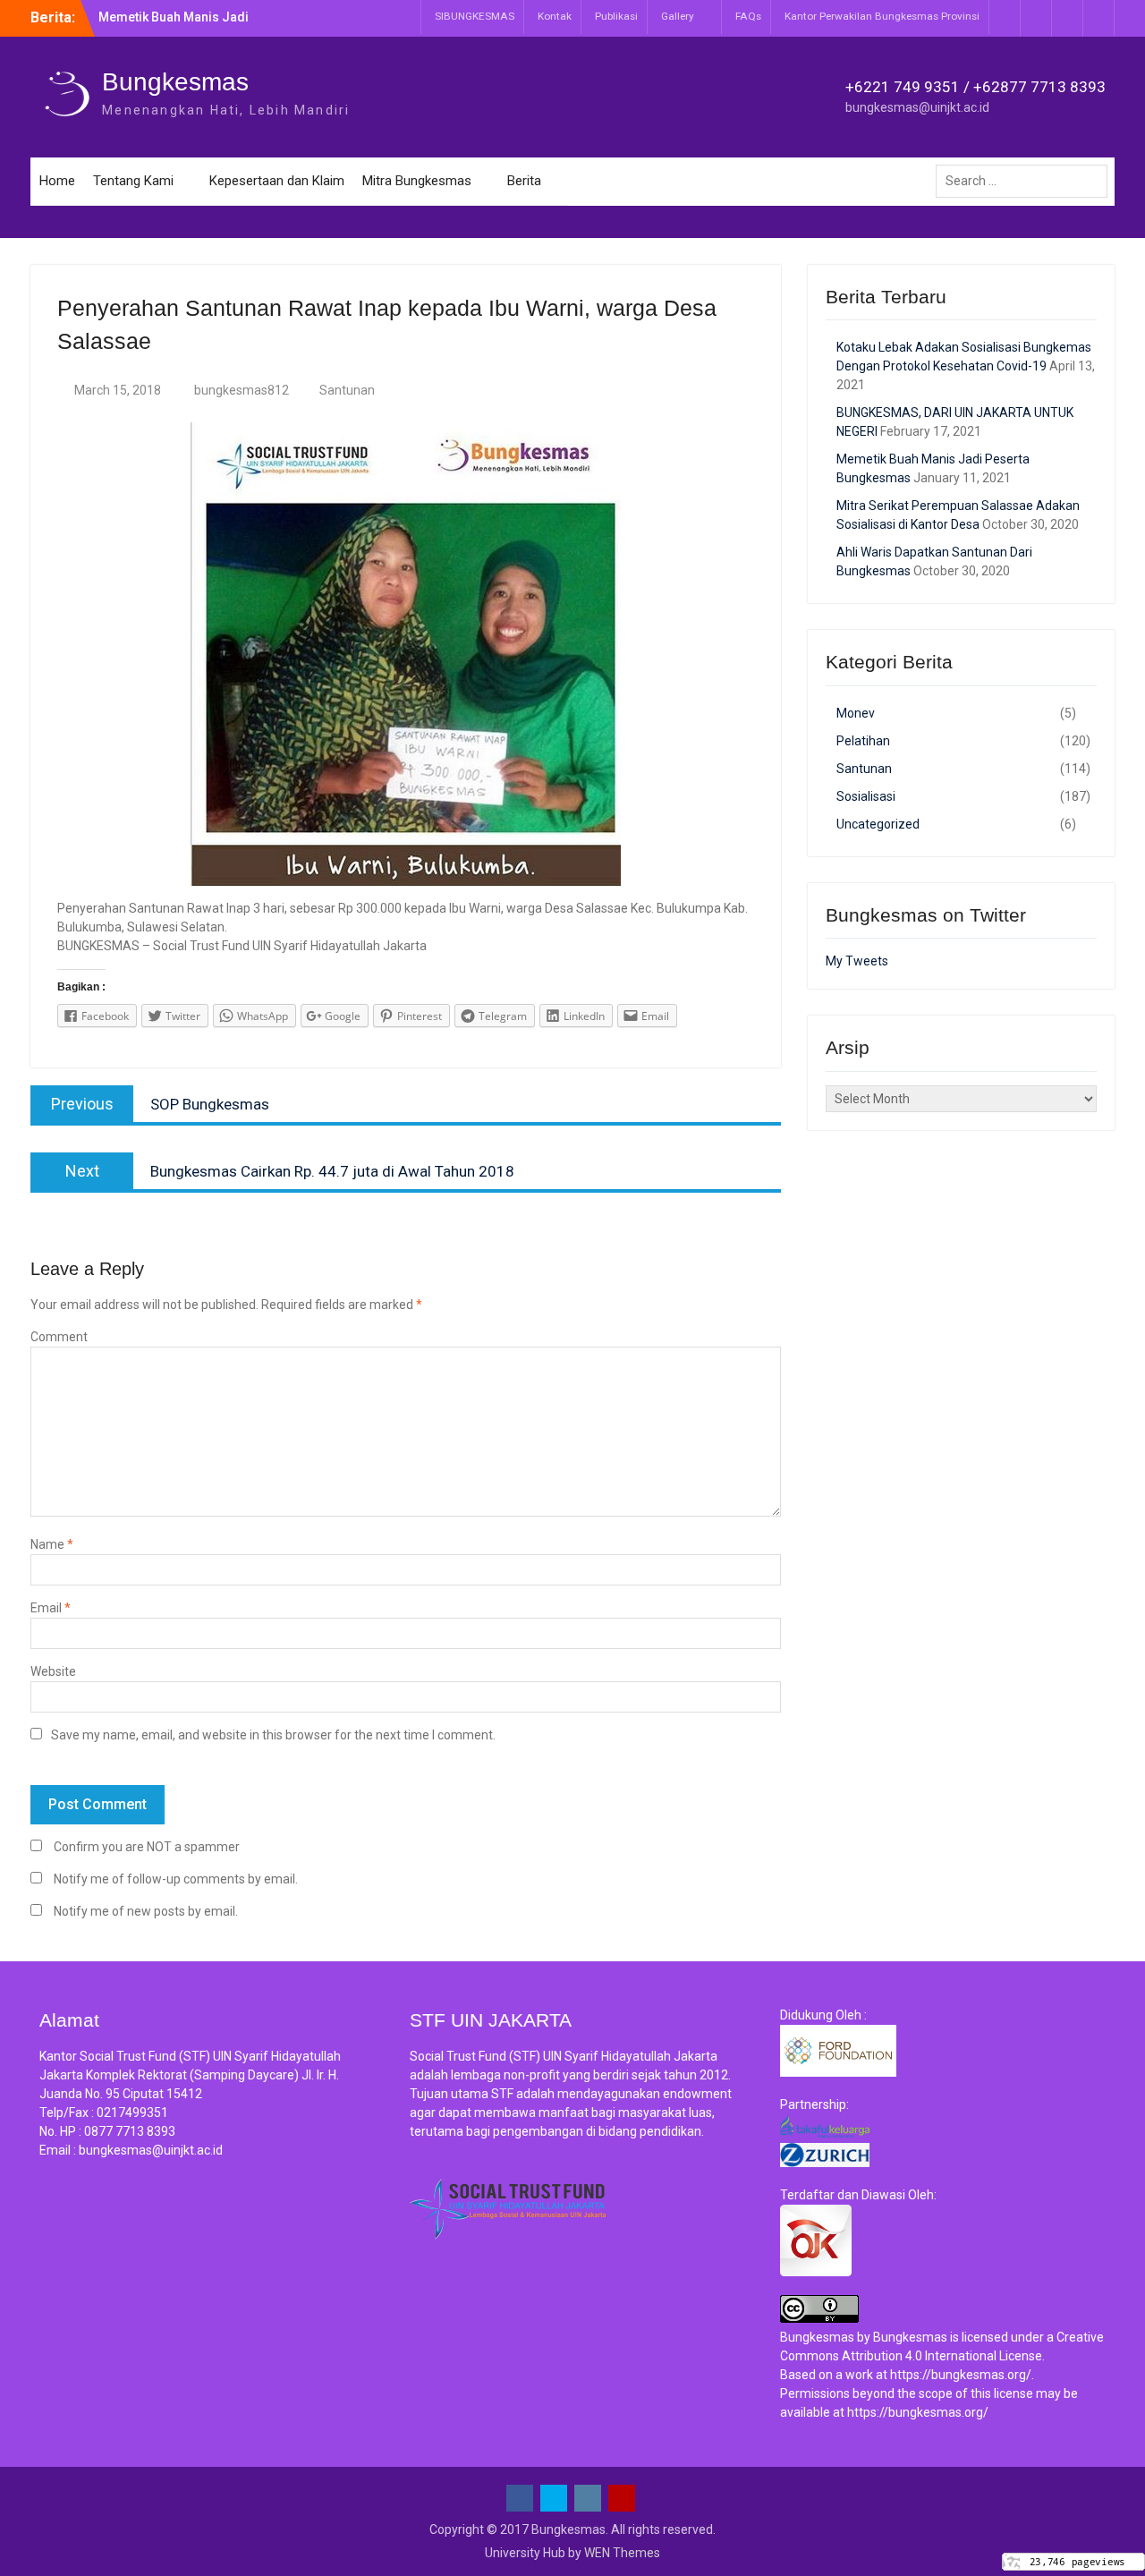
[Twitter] (1036, 18)
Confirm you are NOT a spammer (145, 1847)
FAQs (748, 16)
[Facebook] (1005, 18)
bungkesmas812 (242, 390)
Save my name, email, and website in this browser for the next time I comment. (273, 1735)
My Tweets (857, 961)
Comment (59, 1337)
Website (53, 1671)
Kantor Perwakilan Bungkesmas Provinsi (882, 16)
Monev (856, 713)
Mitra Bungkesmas (417, 181)
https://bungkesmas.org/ (961, 2375)
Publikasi (616, 16)
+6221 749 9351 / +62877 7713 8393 (975, 87)
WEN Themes (622, 2553)
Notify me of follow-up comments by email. (176, 1879)
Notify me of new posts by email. (146, 1911)
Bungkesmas (175, 82)
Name (52, 1544)
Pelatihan (863, 741)
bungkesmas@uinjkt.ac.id (917, 107)
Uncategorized (878, 824)
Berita (524, 181)
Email (51, 1608)
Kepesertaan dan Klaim (277, 181)
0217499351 (132, 2113)
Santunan (347, 390)
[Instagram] (1067, 18)
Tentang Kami (133, 181)
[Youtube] (1098, 18)
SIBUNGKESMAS (475, 16)
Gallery (678, 16)
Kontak (555, 16)
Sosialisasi (866, 796)
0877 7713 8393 (130, 2131)
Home (57, 181)
